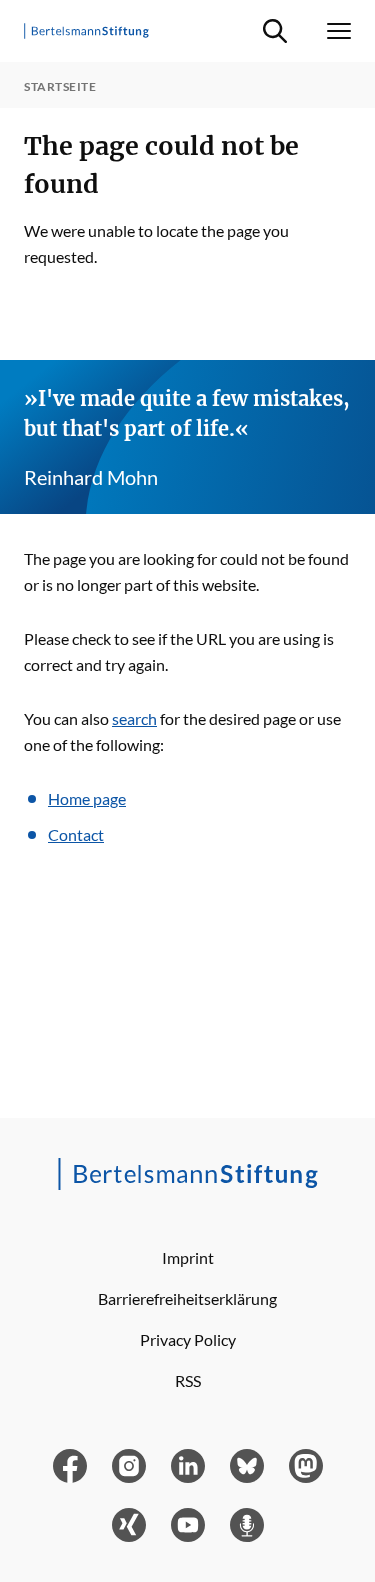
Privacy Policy (188, 1339)
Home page (87, 798)
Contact (76, 834)
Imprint (188, 1257)
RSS (188, 1380)
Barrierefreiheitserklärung (187, 1298)
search (134, 718)
